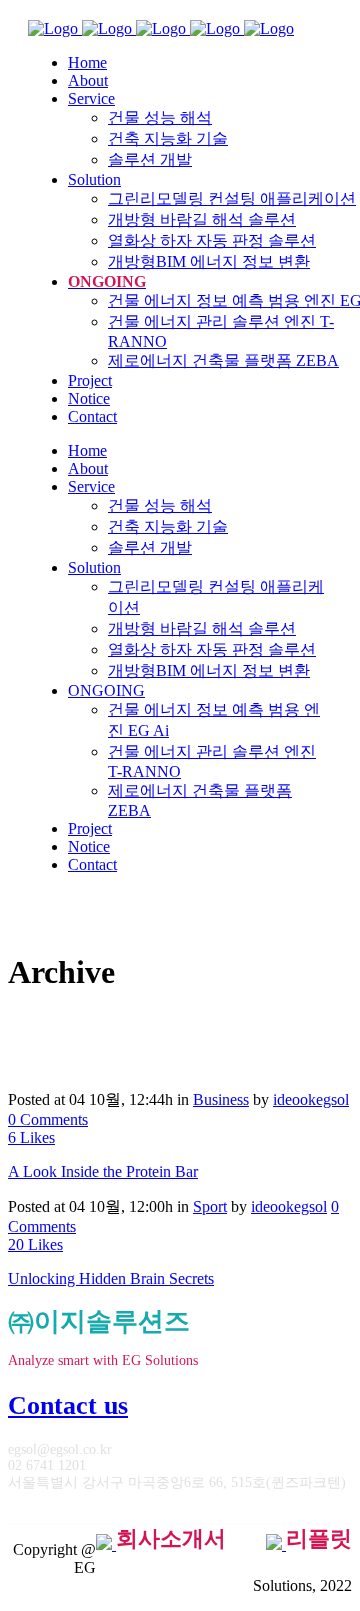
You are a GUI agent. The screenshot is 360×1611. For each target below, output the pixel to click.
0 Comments (48, 1119)
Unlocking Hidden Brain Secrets (111, 1278)
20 (35, 1244)
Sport (210, 1206)
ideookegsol (311, 1099)
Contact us (68, 1405)
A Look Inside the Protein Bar (103, 1171)
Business (221, 1099)
